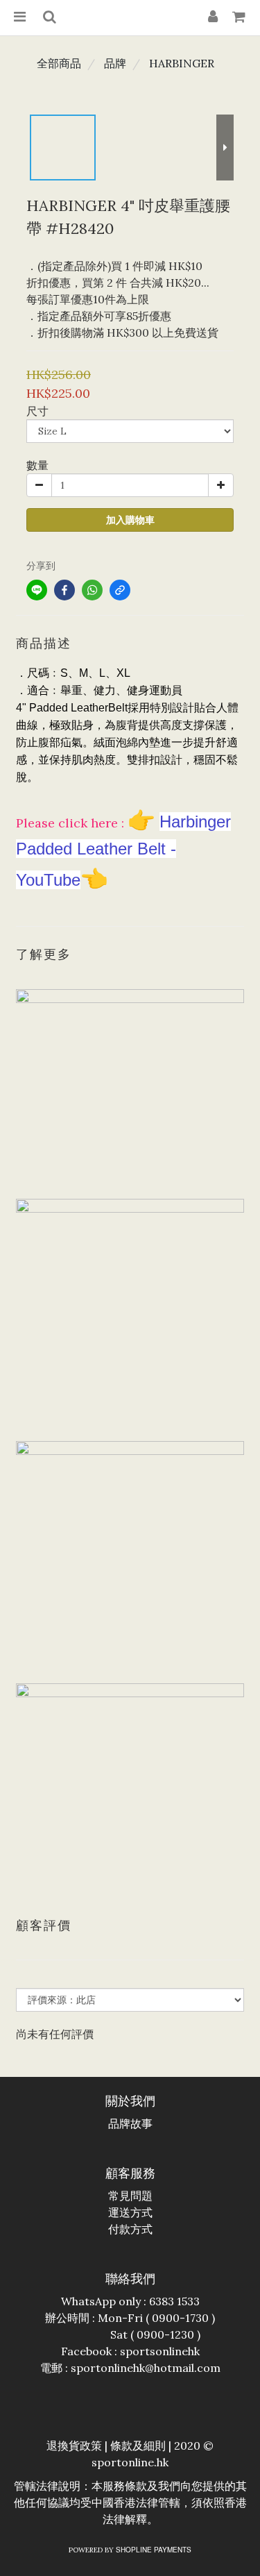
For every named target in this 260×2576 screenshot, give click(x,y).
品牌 (115, 63)
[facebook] (64, 590)
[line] (37, 590)
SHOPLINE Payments (154, 2550)
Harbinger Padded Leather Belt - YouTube (123, 851)
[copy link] (120, 590)
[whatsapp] (92, 590)
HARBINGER (182, 63)
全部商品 (59, 63)
